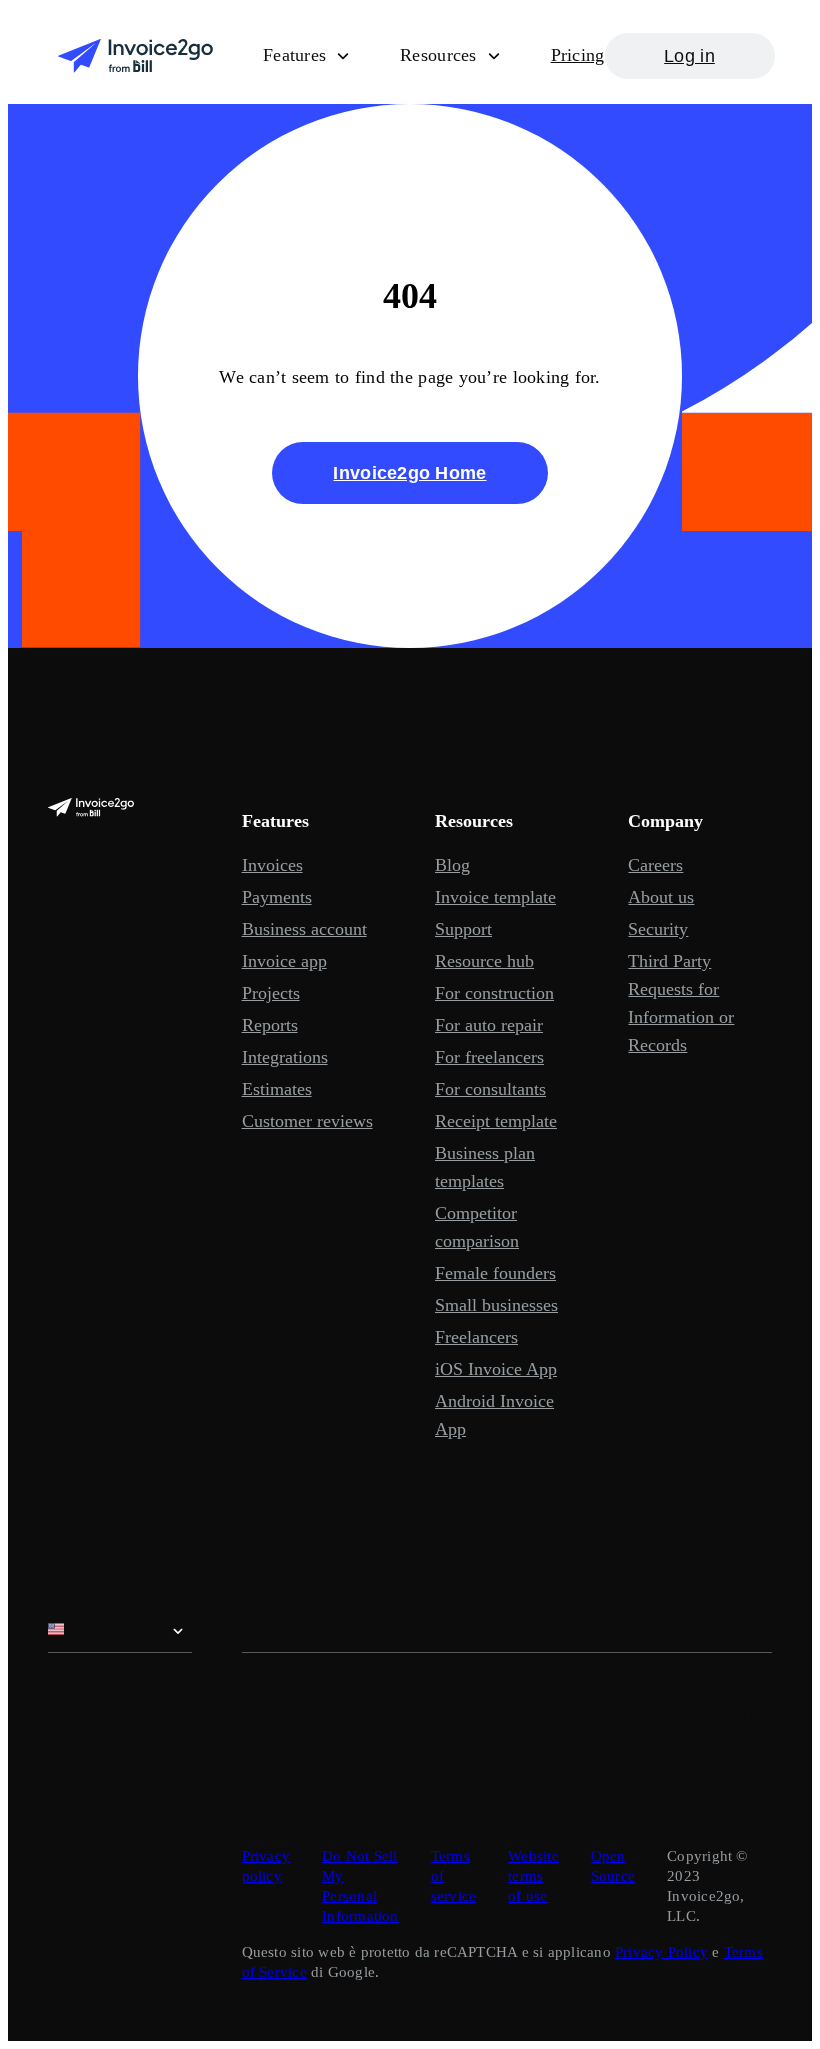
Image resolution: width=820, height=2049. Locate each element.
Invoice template (495, 897)
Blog (452, 865)
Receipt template (496, 1121)
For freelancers (489, 1057)
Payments (277, 897)
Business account (304, 929)
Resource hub (484, 961)
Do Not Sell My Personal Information (360, 1886)
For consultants (490, 1089)
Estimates (277, 1089)
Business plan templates (485, 1167)
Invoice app (284, 961)
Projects (271, 993)
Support (463, 929)
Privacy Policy (661, 1952)
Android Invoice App (494, 1415)
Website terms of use (533, 1876)
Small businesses (496, 1305)
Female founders (495, 1273)
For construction (494, 993)
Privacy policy (266, 1866)
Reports (270, 1025)
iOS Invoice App (496, 1369)
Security (658, 929)
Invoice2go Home (409, 473)
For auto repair (489, 1025)
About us (661, 897)
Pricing (578, 55)
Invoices (272, 865)
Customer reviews (307, 1121)
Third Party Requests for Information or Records (681, 1003)
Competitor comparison (477, 1227)
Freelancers (476, 1337)
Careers (655, 865)
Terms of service (454, 1876)
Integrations (285, 1057)
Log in (689, 56)
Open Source (613, 1866)
